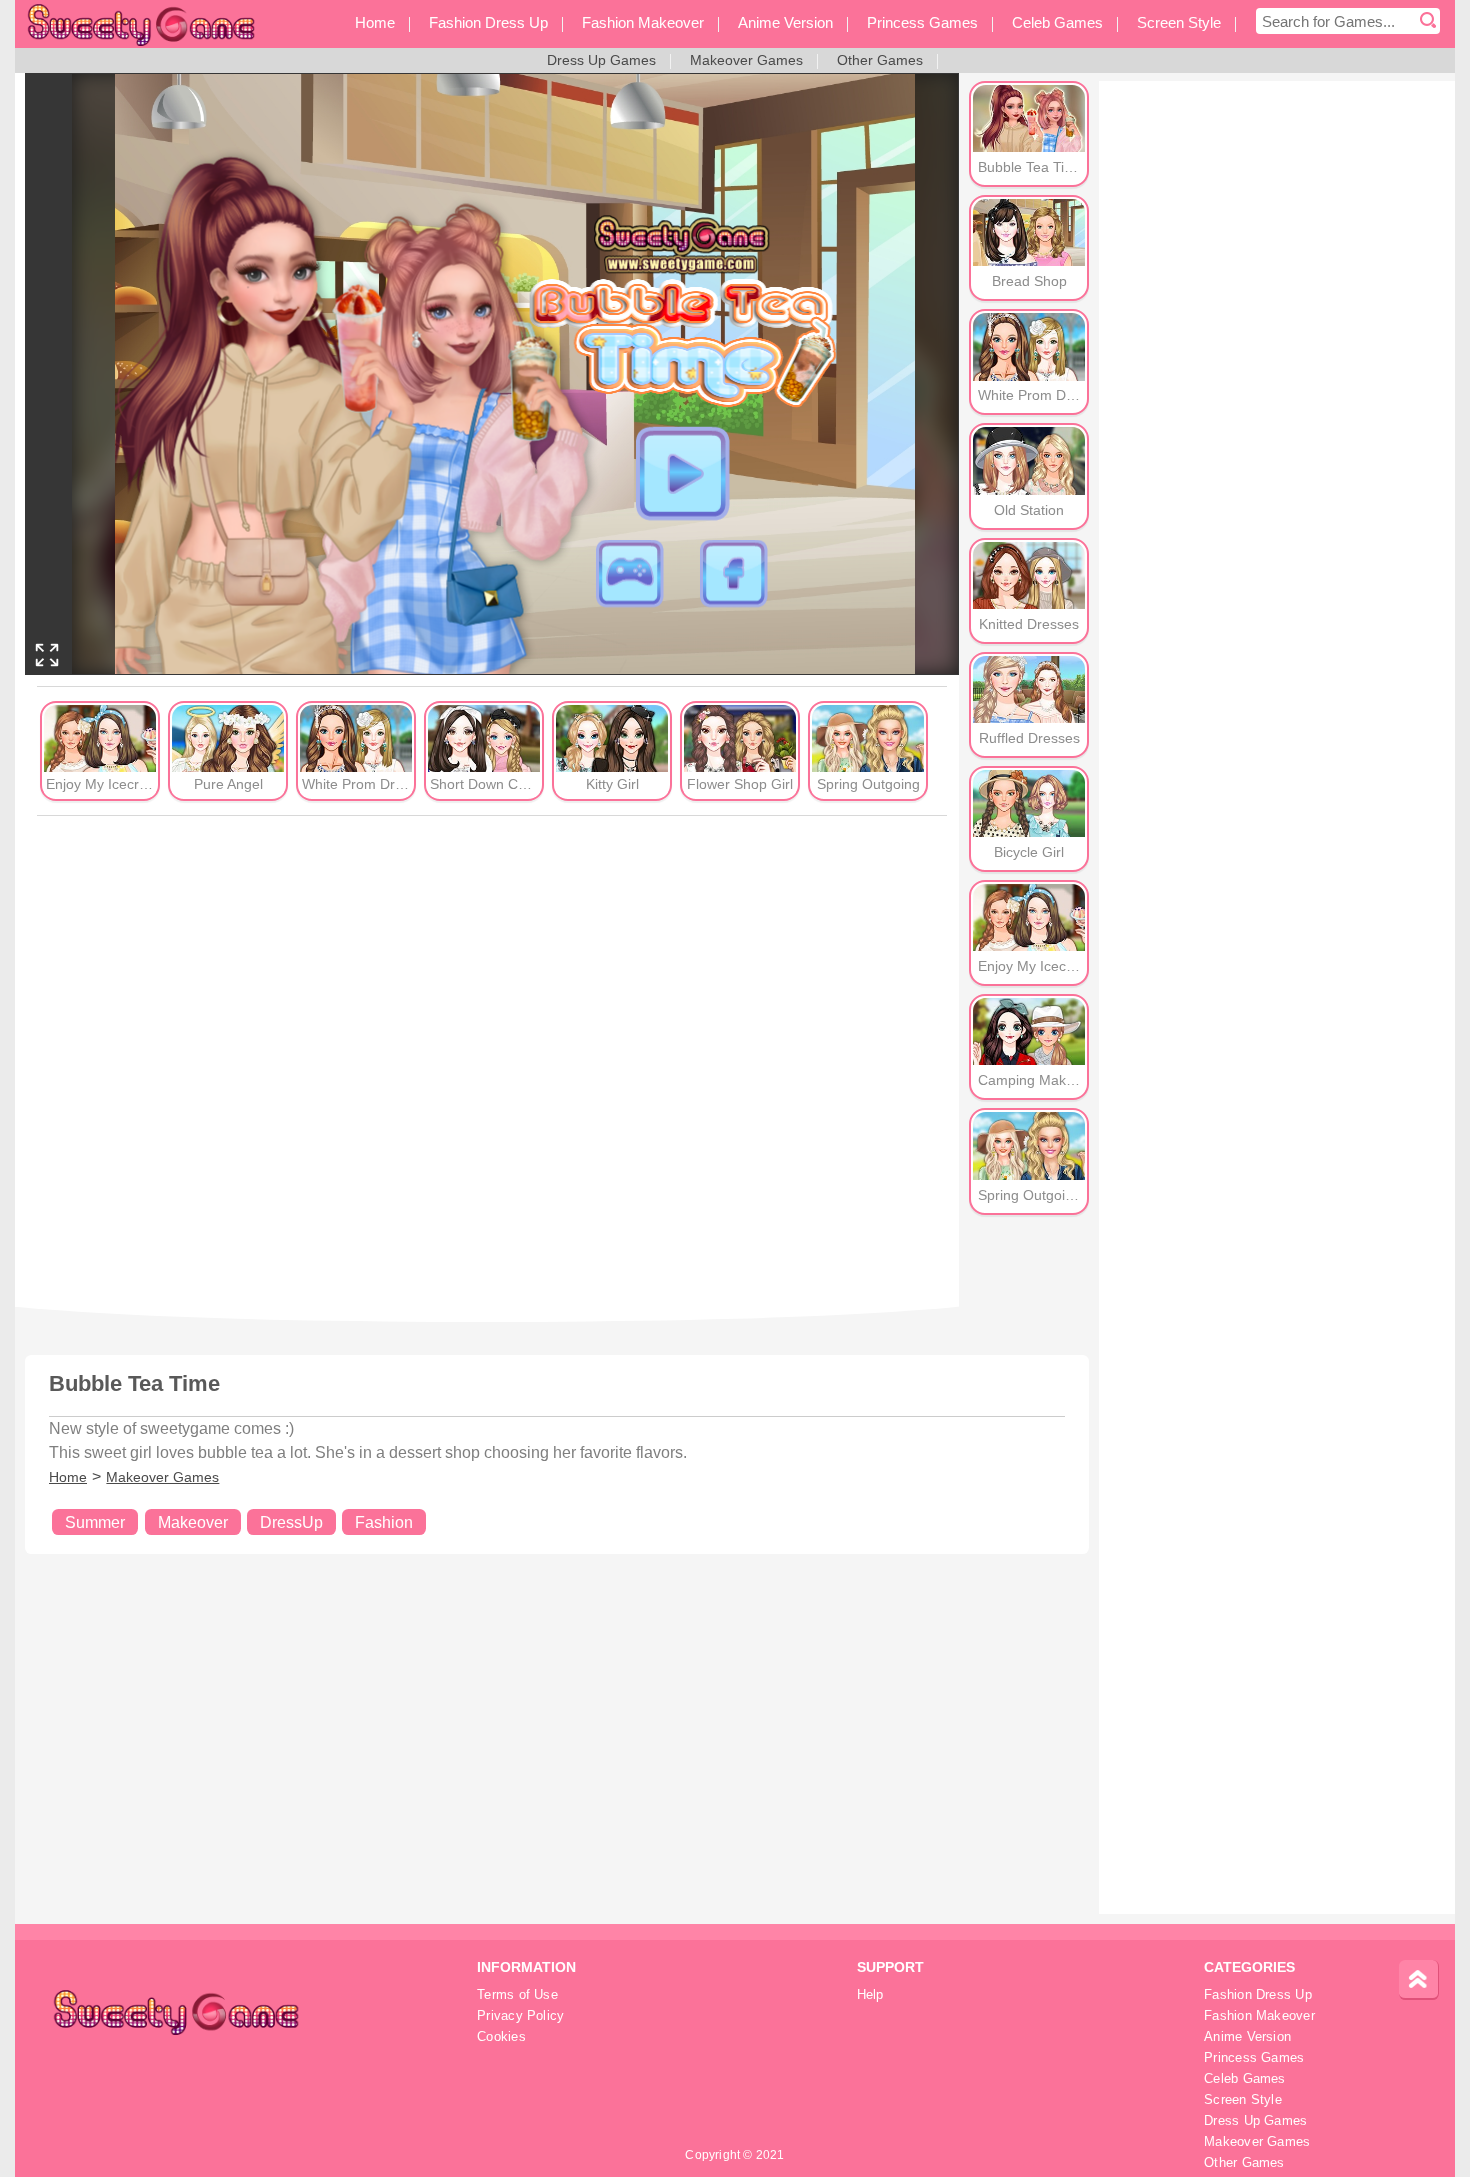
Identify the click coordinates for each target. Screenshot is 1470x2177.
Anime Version (1247, 2037)
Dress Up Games (1255, 2121)
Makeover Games (162, 1477)
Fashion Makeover (1259, 2016)
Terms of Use (517, 1995)
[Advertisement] (492, 1060)
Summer (95, 1522)
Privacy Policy (520, 2016)
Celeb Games (1244, 2079)
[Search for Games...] (1428, 21)
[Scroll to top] (1419, 1980)
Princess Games (1254, 2058)
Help (870, 1995)
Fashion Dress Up (1258, 1995)
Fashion (384, 1522)
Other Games (1244, 2163)
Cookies (501, 2037)
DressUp (291, 1522)
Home (68, 1477)
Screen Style (1243, 2100)
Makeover (193, 1522)
